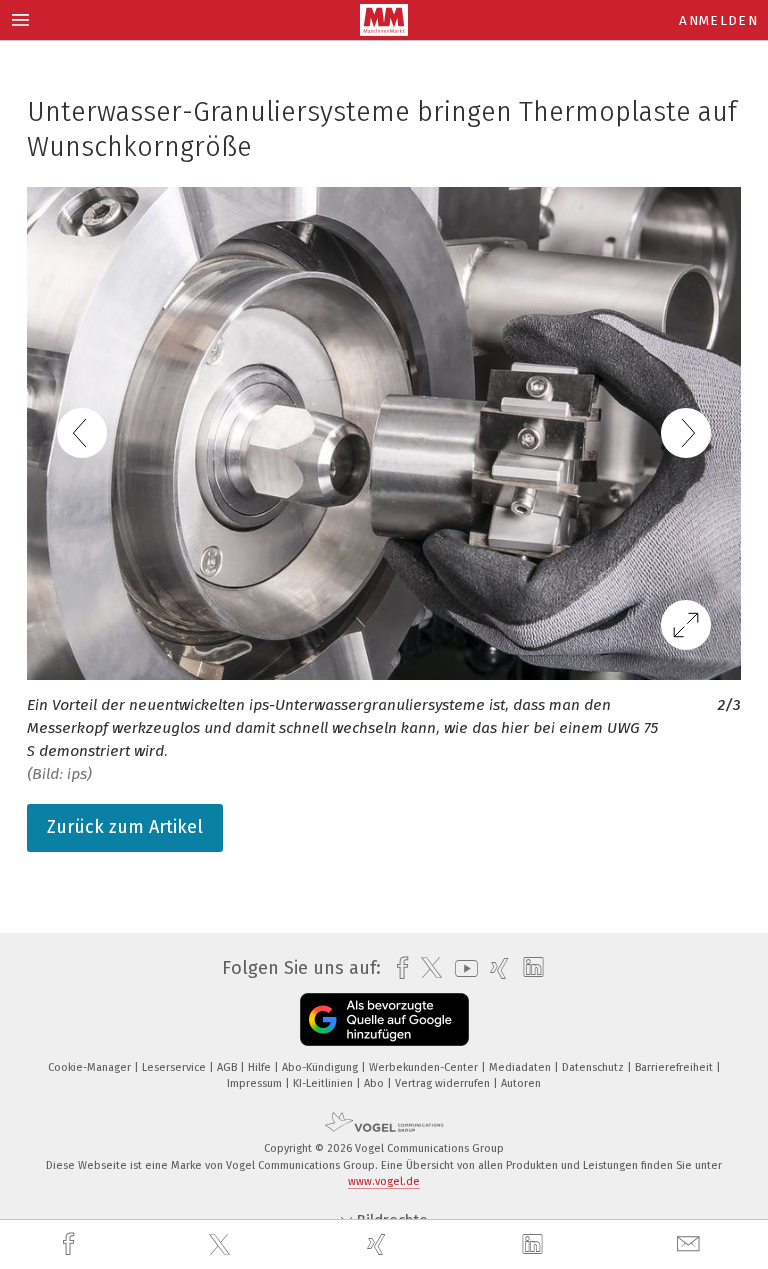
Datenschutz (594, 1067)
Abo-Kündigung (321, 1067)
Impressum (256, 1083)
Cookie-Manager (91, 1067)
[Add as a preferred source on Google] (384, 1019)
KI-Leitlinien (324, 1083)
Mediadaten (521, 1067)
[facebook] (71, 1244)
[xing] (379, 1244)
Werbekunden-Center (425, 1067)
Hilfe (261, 1067)
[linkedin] (535, 1245)
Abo (375, 1083)
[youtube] (461, 968)
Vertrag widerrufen (444, 1083)
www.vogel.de (384, 1181)
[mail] (691, 1244)
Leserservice (175, 1067)
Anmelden (718, 20)
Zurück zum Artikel (125, 827)
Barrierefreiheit (675, 1067)
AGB (228, 1067)
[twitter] (222, 1245)
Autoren (521, 1083)
